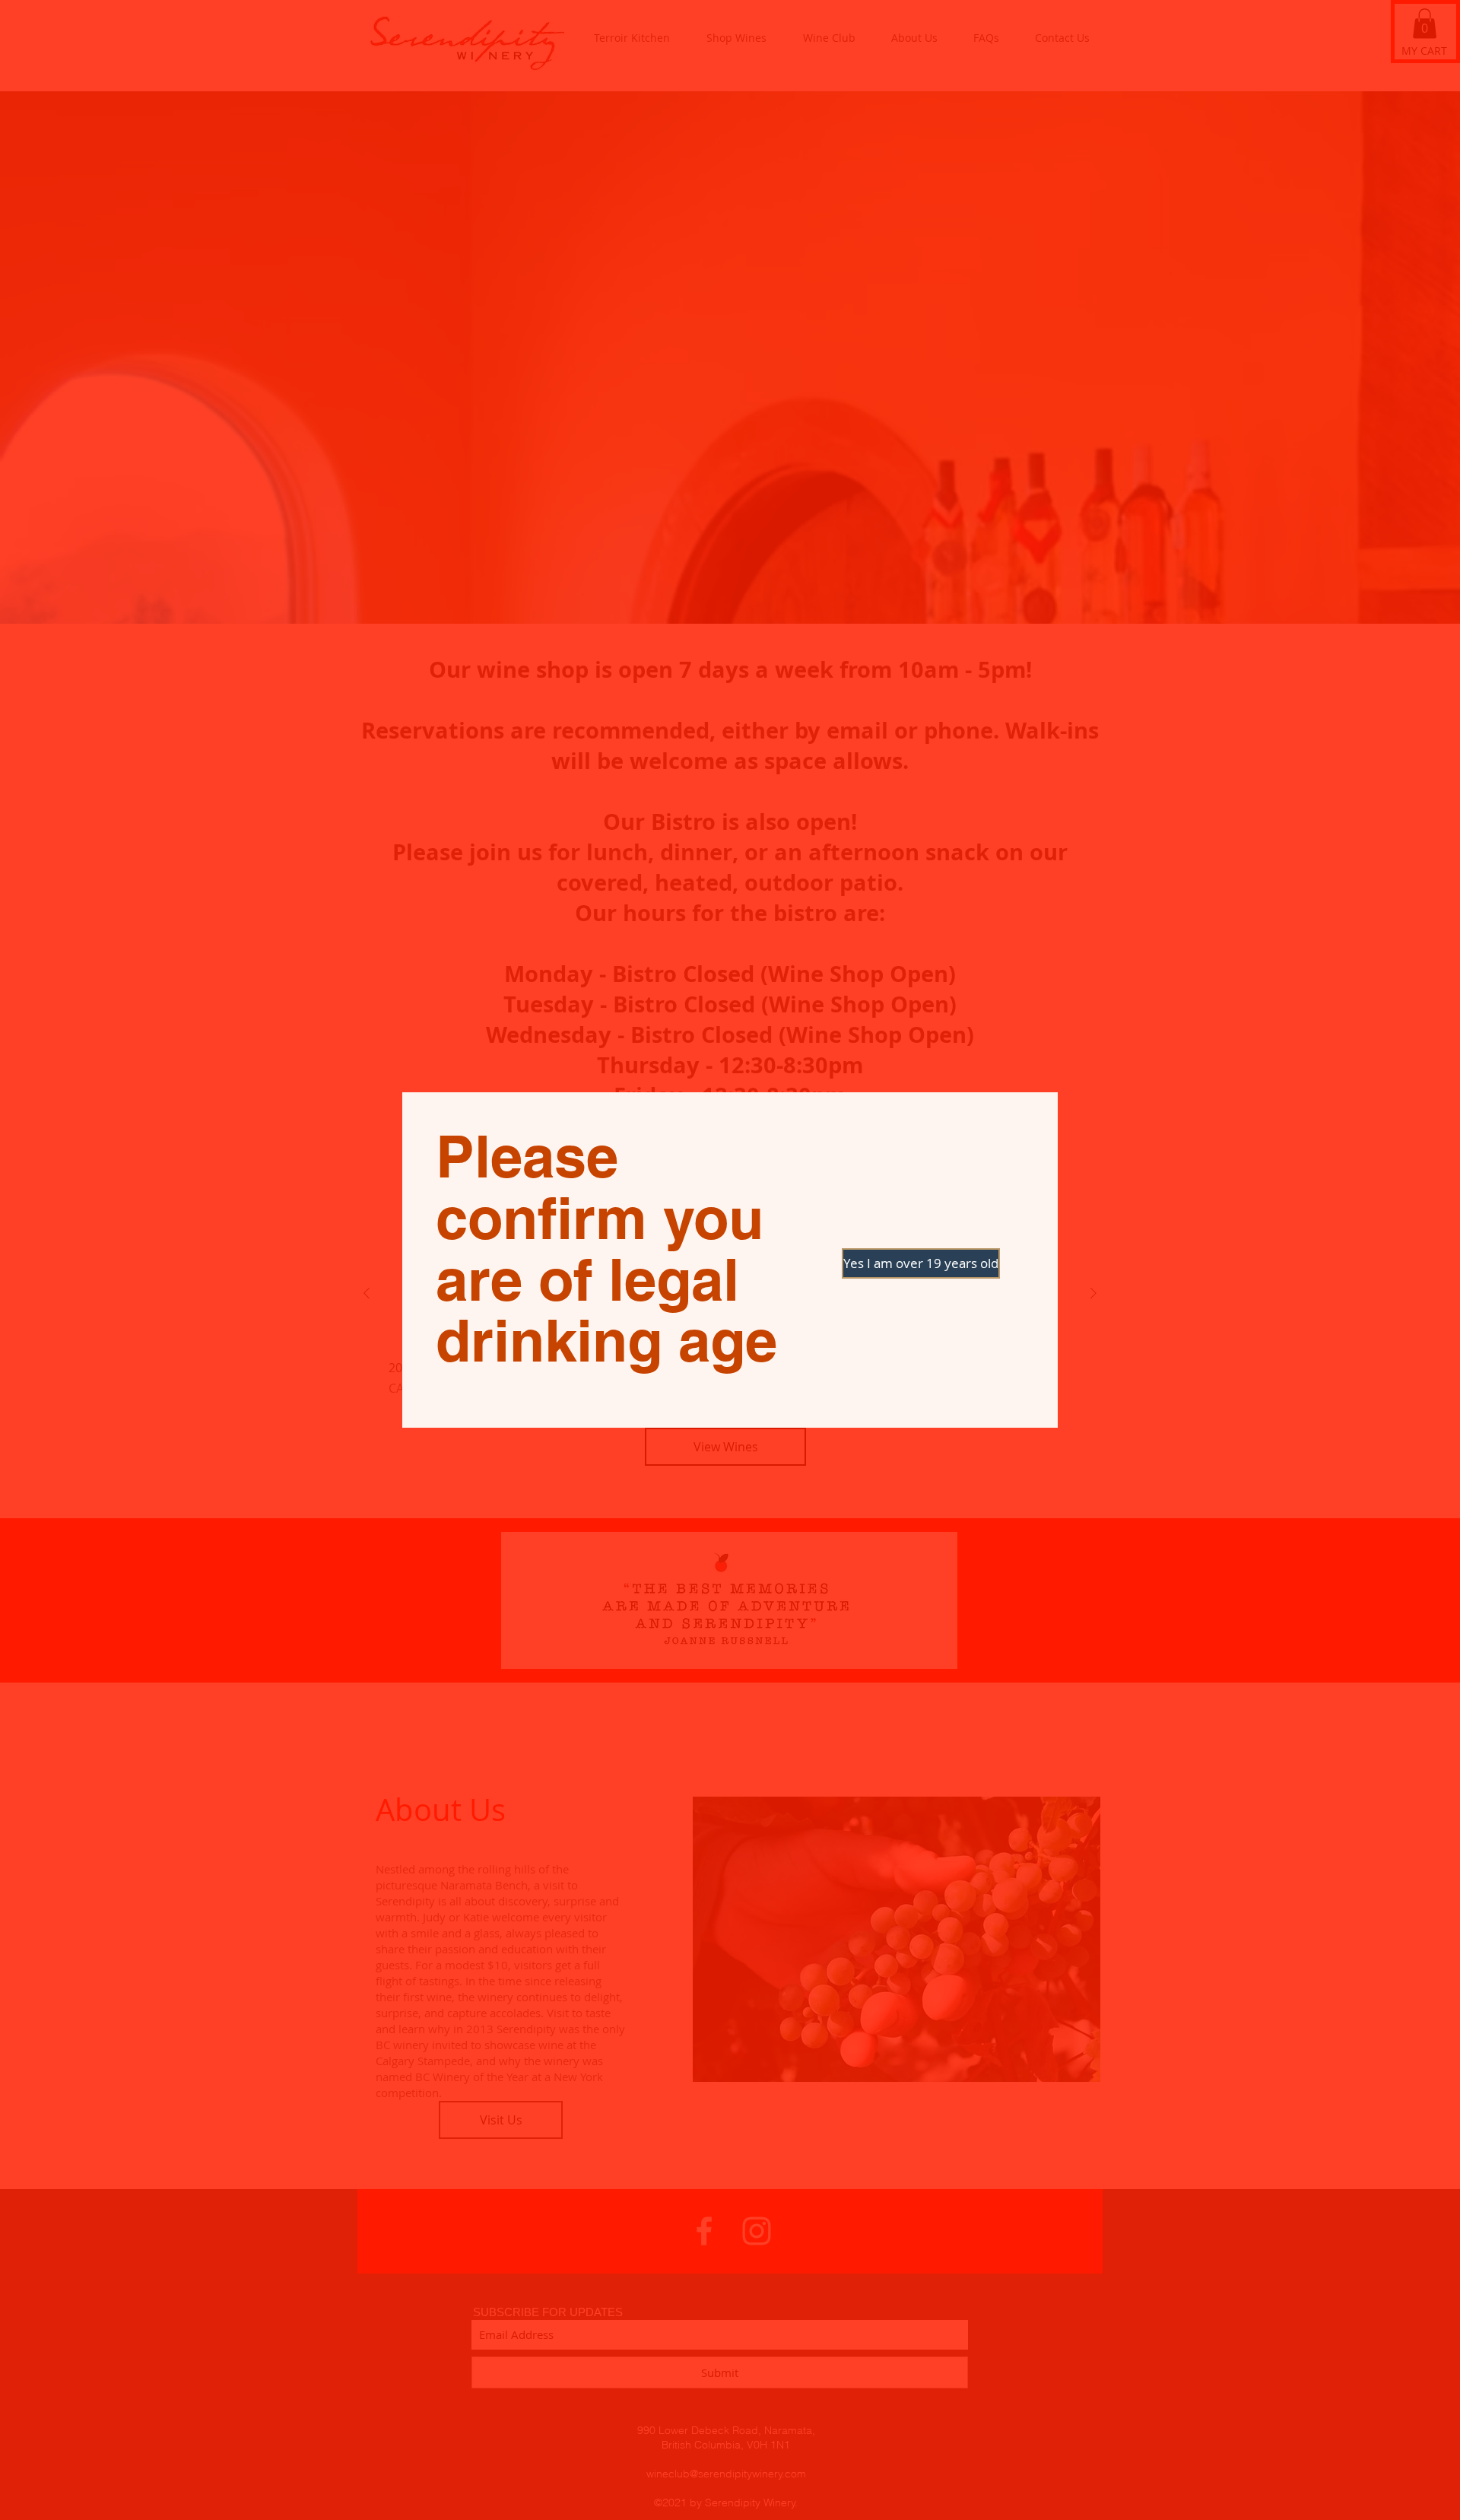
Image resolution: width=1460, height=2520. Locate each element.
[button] (896, 1263)
